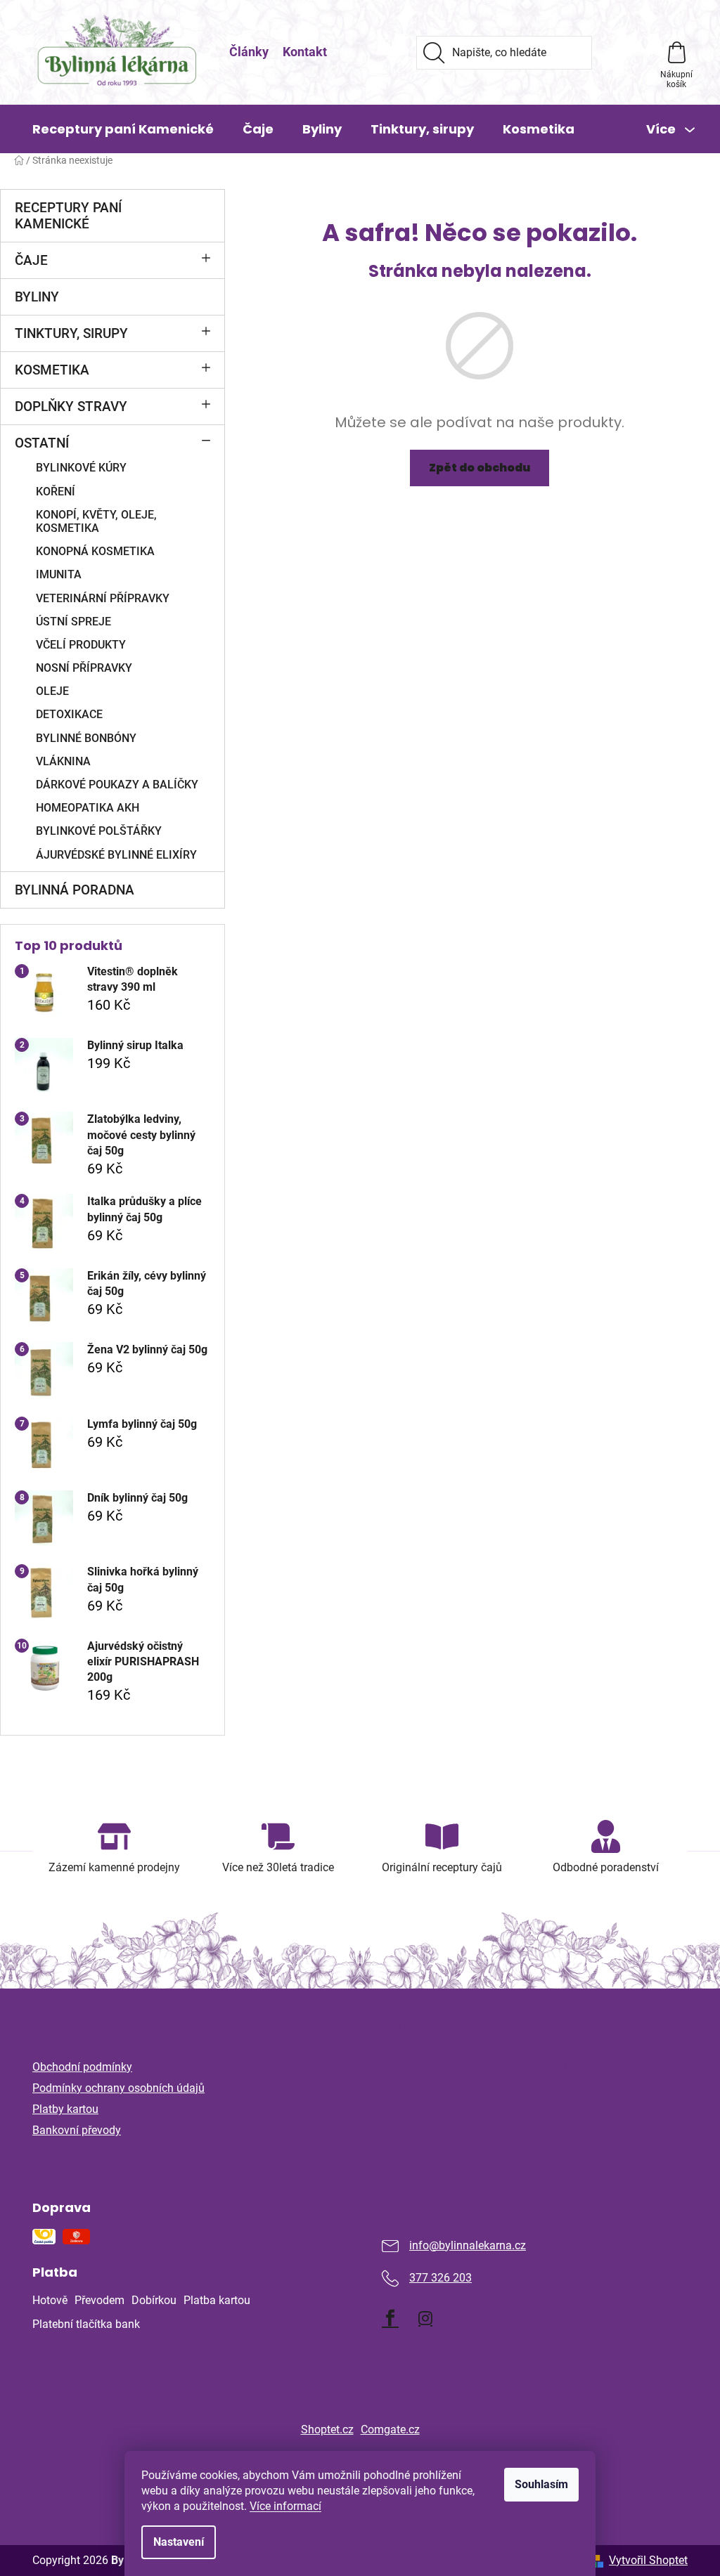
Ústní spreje (73, 622)
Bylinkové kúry (81, 468)
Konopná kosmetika (95, 551)
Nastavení (179, 2542)
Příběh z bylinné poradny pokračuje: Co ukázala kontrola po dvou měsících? (521, 2148)
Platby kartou (65, 2109)
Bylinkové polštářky (99, 831)
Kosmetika (52, 370)
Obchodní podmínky (82, 2067)
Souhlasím (541, 2484)
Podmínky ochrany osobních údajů (118, 2088)
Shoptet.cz (327, 2429)
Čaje (31, 260)
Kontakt (305, 52)
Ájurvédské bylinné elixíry (116, 855)
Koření (56, 492)
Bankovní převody (77, 2130)
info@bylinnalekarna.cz (468, 2245)
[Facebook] (390, 2318)
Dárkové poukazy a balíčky (117, 785)
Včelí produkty (81, 645)
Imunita (59, 574)
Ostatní (42, 443)
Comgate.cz (390, 2429)
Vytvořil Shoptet (648, 2560)
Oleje (52, 691)
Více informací (285, 2506)
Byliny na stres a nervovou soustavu (463, 2110)
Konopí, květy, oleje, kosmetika (96, 521)
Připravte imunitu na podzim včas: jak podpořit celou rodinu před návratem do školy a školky (522, 2072)
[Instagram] (425, 2318)
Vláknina (63, 761)
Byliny (37, 297)
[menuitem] (123, 129)
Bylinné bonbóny (86, 738)
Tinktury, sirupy (71, 333)
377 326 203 (441, 2278)
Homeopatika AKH (88, 808)
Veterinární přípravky (103, 598)
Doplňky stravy (71, 406)
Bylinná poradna (75, 890)
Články (249, 52)
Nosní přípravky (84, 668)
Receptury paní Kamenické (68, 216)
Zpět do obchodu (480, 468)
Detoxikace (69, 714)
